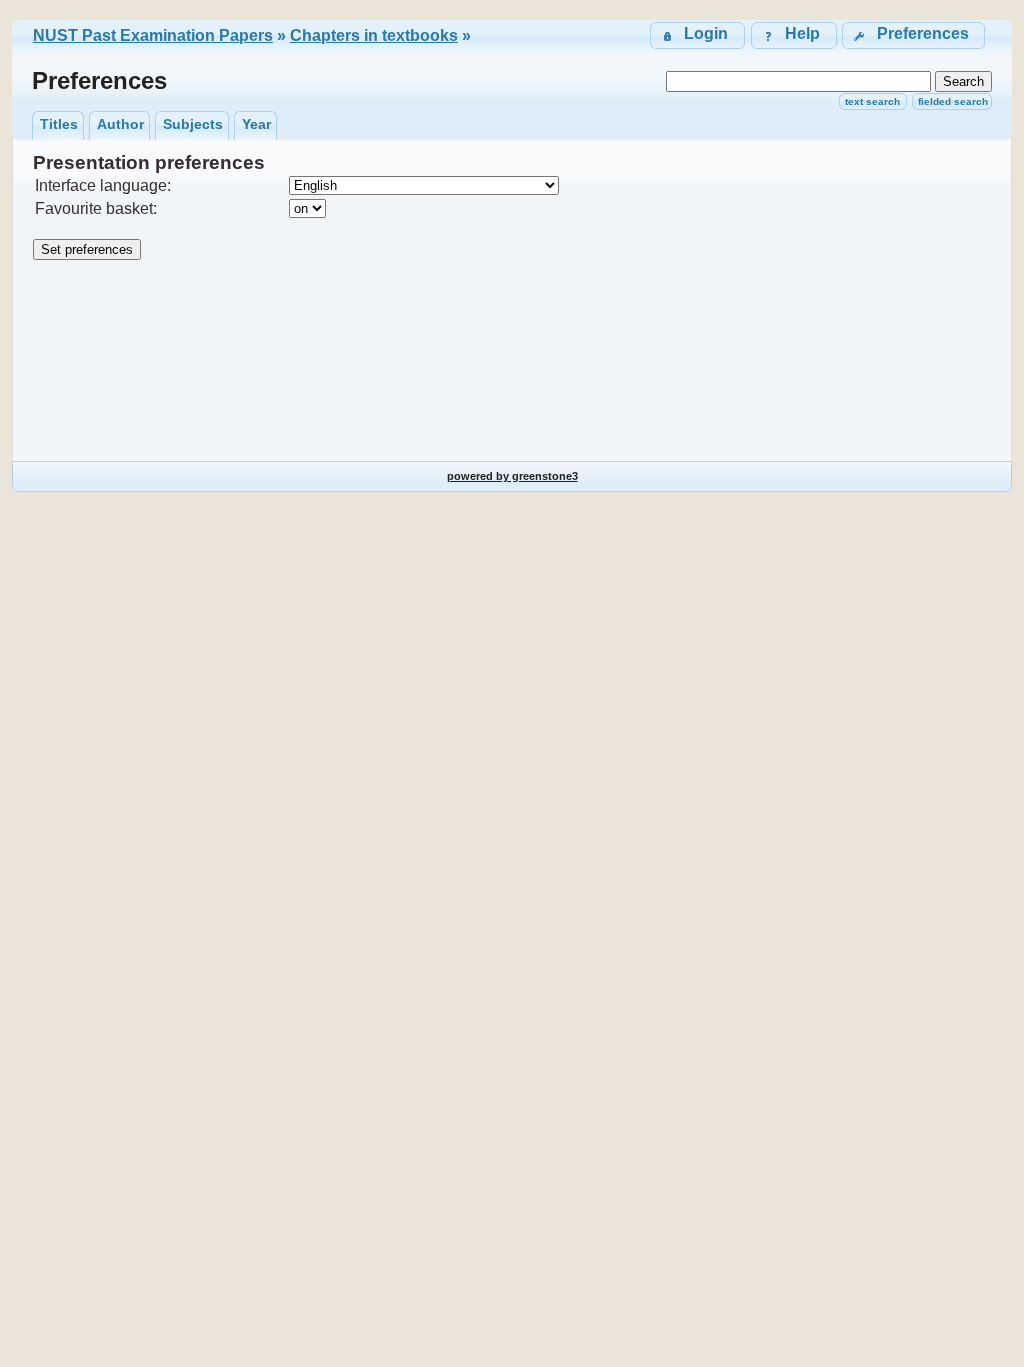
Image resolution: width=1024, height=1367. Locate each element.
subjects (193, 124)
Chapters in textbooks (374, 35)
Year (256, 124)
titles (59, 124)
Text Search (872, 101)
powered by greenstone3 (512, 476)
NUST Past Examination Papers (153, 35)
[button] (913, 35)
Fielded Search (953, 101)
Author (120, 124)
